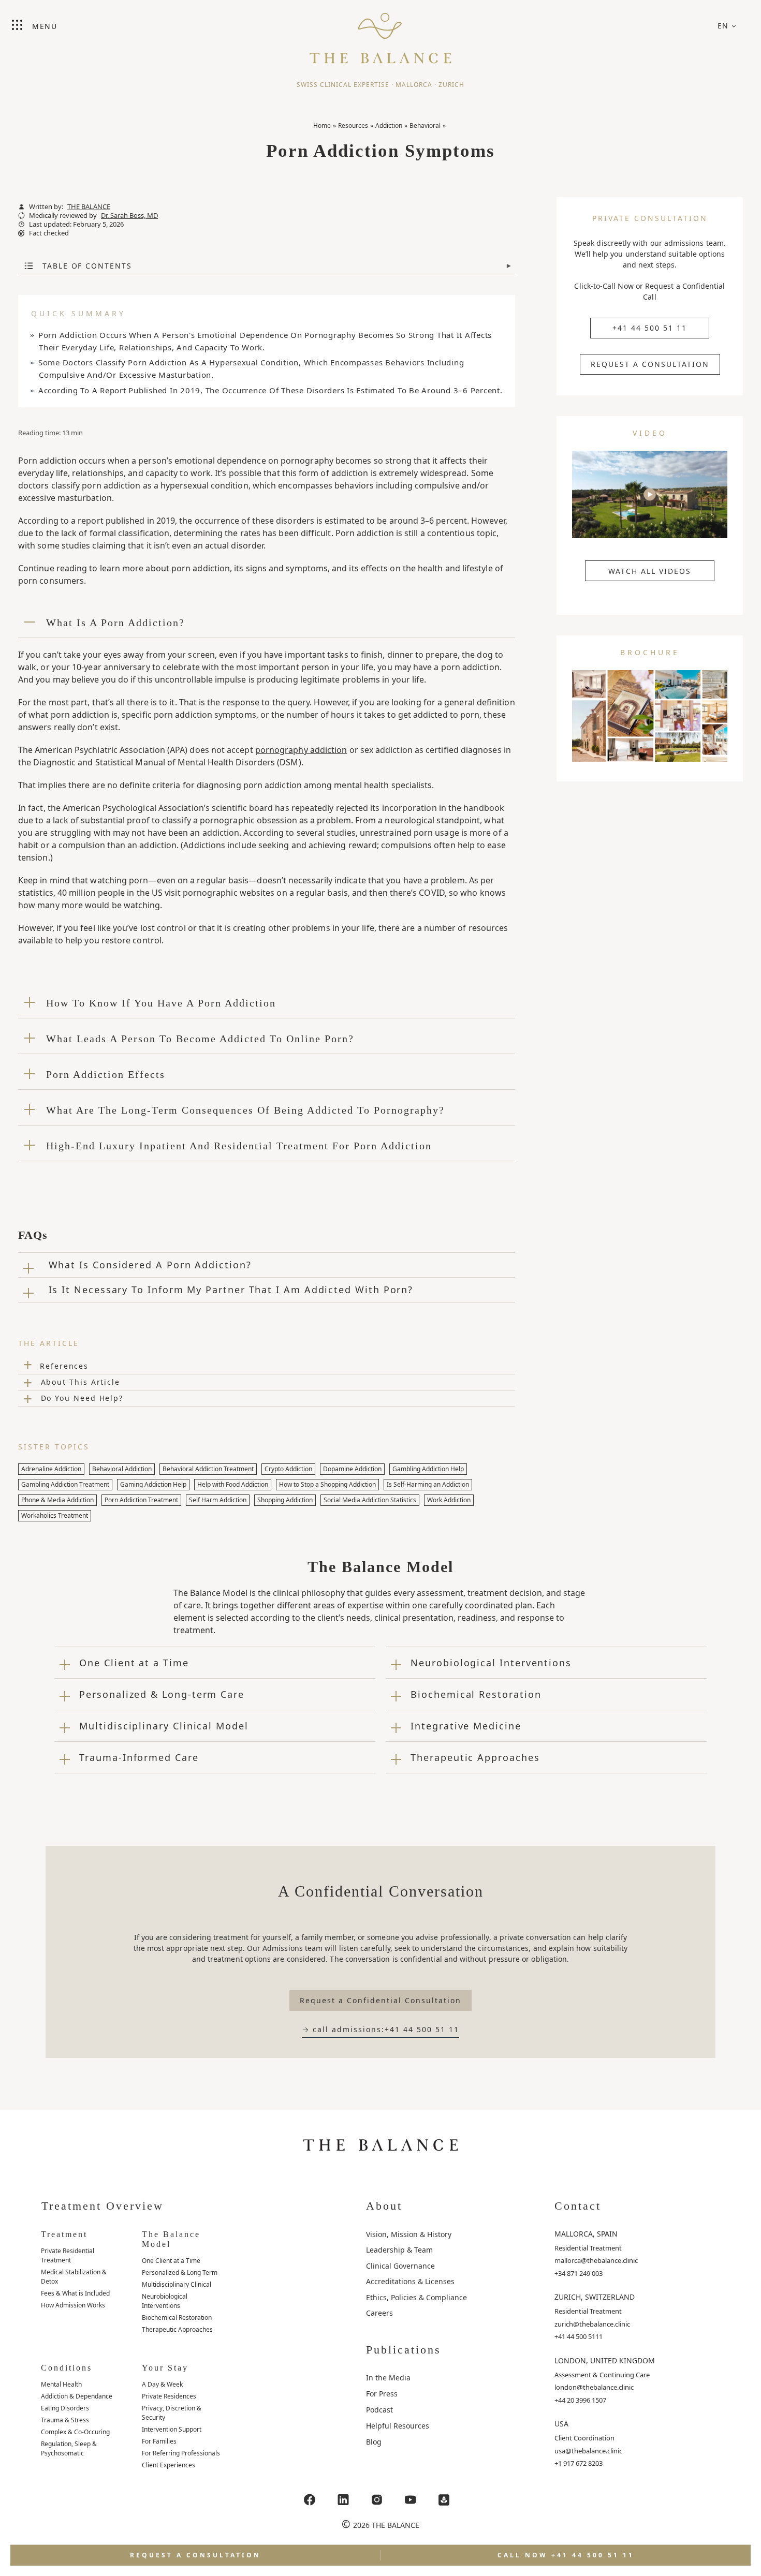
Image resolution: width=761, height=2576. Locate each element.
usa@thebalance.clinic (588, 2451)
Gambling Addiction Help (428, 1469)
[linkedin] (343, 2500)
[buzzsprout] (444, 2500)
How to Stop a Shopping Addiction (327, 1484)
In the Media (388, 2378)
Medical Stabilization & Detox (74, 2277)
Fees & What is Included (75, 2293)
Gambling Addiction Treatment (65, 1484)
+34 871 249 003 (579, 2273)
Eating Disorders (65, 2408)
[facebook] (310, 2500)
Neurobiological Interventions (165, 2301)
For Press (382, 2394)
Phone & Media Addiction (57, 1500)
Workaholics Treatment (55, 1515)
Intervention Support (172, 2429)
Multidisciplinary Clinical (177, 2284)
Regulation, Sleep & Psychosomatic (69, 2448)
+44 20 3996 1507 (580, 2400)
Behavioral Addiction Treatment (208, 1469)
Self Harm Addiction (218, 1500)
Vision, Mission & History (409, 2234)
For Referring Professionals (181, 2453)
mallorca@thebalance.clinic (596, 2260)
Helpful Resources (398, 2426)
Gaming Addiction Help (153, 1484)
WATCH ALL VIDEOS (650, 571)
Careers (379, 2313)
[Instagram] (377, 2500)
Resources (353, 125)
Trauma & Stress (65, 2420)
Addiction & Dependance (77, 2396)
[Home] (380, 34)
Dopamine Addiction (352, 1469)
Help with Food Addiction (233, 1484)
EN (723, 26)
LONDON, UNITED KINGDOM (605, 2360)
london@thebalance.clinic (594, 2387)
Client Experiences (169, 2465)
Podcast (379, 2410)
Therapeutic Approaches (177, 2329)
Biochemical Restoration (177, 2318)
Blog (374, 2442)
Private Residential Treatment (68, 2255)
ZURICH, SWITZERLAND (595, 2297)
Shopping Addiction (285, 1500)
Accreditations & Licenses (410, 2281)
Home (322, 125)
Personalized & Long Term (180, 2272)
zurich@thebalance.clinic (592, 2324)
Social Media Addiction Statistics (370, 1500)
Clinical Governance (400, 2266)
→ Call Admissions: (380, 2029)
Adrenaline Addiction (51, 1469)
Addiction (389, 125)
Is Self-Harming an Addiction (428, 1484)
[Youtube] (411, 2500)
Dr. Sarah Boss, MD (129, 216)
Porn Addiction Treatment (141, 1500)
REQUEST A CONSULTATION (650, 364)
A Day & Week (162, 2384)
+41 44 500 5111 (579, 2336)
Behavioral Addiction (122, 1469)
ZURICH (451, 85)
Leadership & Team (399, 2250)
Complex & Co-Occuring (75, 2432)
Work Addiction (449, 1500)
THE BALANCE (89, 207)
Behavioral (425, 125)
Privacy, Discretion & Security (172, 2413)
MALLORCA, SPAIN (586, 2234)
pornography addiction (301, 750)
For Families (159, 2441)
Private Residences (169, 2396)
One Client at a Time (171, 2261)
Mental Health (61, 2384)
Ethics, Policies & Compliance (416, 2297)
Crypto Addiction (288, 1469)
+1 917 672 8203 (579, 2463)
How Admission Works (73, 2305)
